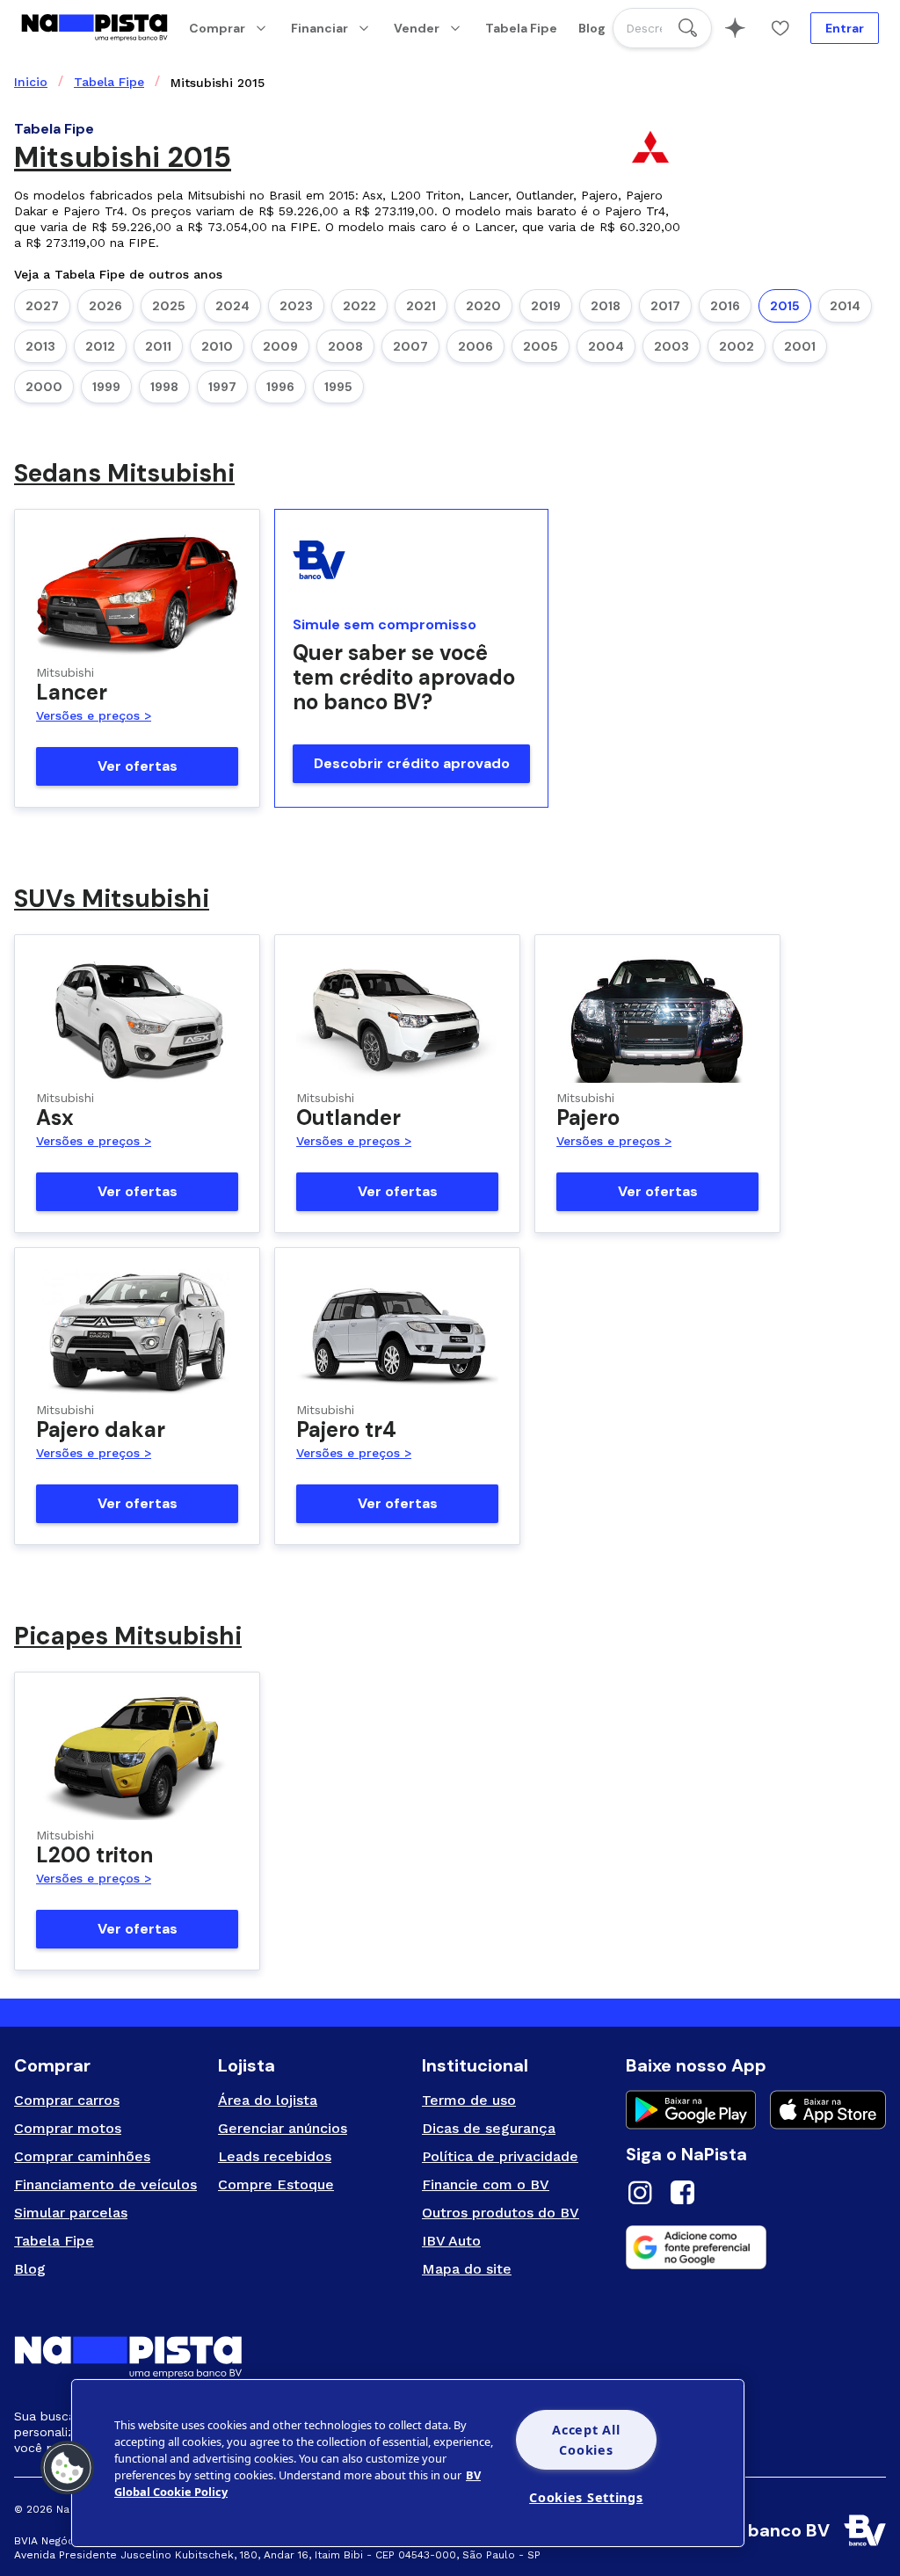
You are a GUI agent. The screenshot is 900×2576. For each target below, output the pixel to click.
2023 (296, 306)
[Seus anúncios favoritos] (780, 28)
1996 (280, 387)
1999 (106, 387)
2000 (44, 387)
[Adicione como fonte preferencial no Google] (756, 2247)
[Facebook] (682, 2195)
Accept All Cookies (586, 2440)
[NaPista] (94, 28)
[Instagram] (640, 2195)
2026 (105, 306)
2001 (800, 346)
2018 (606, 306)
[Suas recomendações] (735, 28)
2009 (280, 346)
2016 (725, 306)
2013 (40, 346)
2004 (606, 346)
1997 (222, 387)
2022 (359, 306)
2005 (541, 346)
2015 (785, 306)
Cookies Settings (586, 2497)
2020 (483, 306)
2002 (737, 346)
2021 (421, 306)
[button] (68, 2468)
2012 (100, 346)
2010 (217, 346)
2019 (546, 306)
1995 (338, 387)
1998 (164, 387)
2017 (665, 306)
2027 (42, 306)
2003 (671, 346)
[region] (408, 2463)
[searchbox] (662, 28)
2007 (410, 346)
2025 (169, 306)
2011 (158, 346)
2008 (345, 346)
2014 (845, 306)
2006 (475, 346)
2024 (232, 306)
